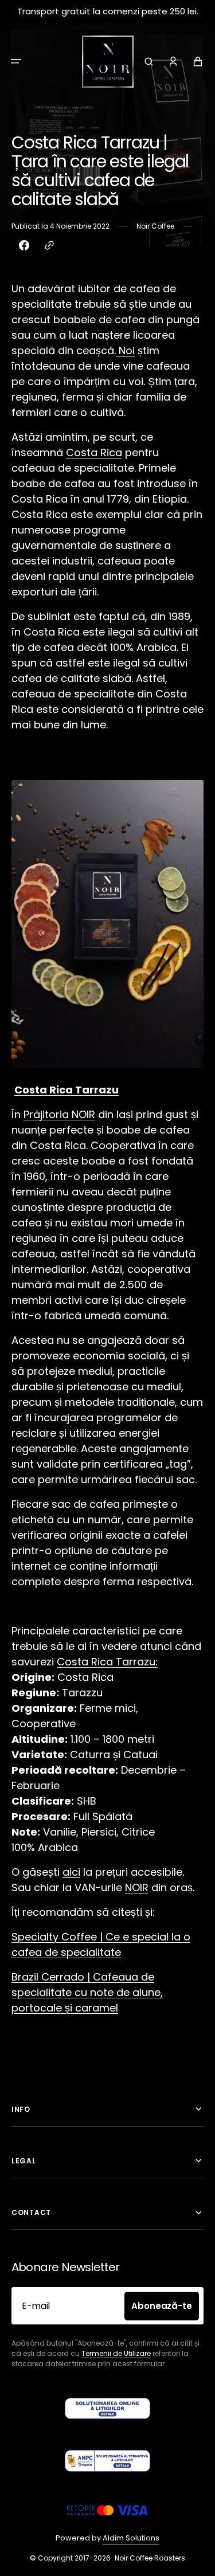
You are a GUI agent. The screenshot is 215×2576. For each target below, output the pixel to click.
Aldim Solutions (131, 2538)
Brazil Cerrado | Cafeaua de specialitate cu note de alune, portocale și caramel (87, 1992)
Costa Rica (94, 452)
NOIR (137, 1887)
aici (71, 1872)
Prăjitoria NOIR (59, 1114)
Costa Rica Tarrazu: (107, 1662)
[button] (16, 61)
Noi (127, 350)
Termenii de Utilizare (116, 2353)
